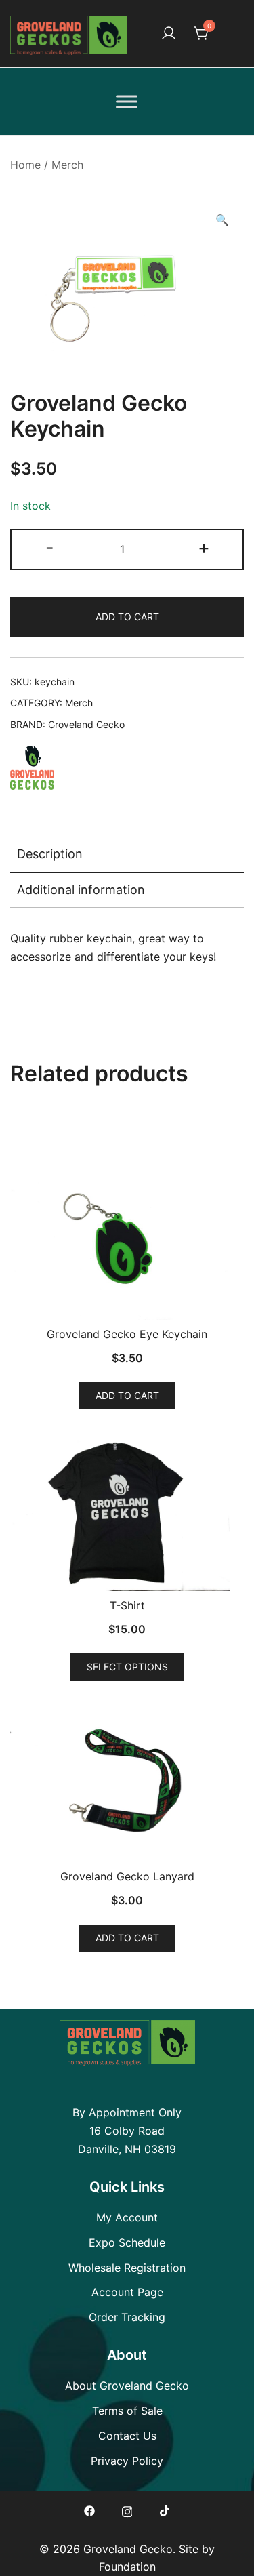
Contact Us (127, 2436)
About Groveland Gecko (127, 2386)
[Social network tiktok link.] (165, 2510)
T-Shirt (127, 1605)
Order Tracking (127, 2317)
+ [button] (204, 547)
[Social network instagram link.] (127, 2510)
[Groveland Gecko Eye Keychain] (127, 1237)
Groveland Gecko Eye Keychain (127, 1334)
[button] (222, 220)
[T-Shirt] (127, 1509)
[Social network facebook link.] (89, 2510)
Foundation (127, 2567)
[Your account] (169, 34)
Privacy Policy (127, 2461)
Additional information (81, 890)
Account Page (127, 2292)
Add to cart (127, 617)
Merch (67, 165)
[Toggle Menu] (127, 101)
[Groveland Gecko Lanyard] (127, 1780)
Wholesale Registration (127, 2268)
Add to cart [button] (127, 1395)
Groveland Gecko (86, 724)
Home (25, 165)
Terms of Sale (127, 2411)
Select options (127, 1667)
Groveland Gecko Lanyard (127, 1876)
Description (50, 854)
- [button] (50, 547)
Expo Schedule (127, 2242)
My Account (127, 2217)
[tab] (127, 855)
